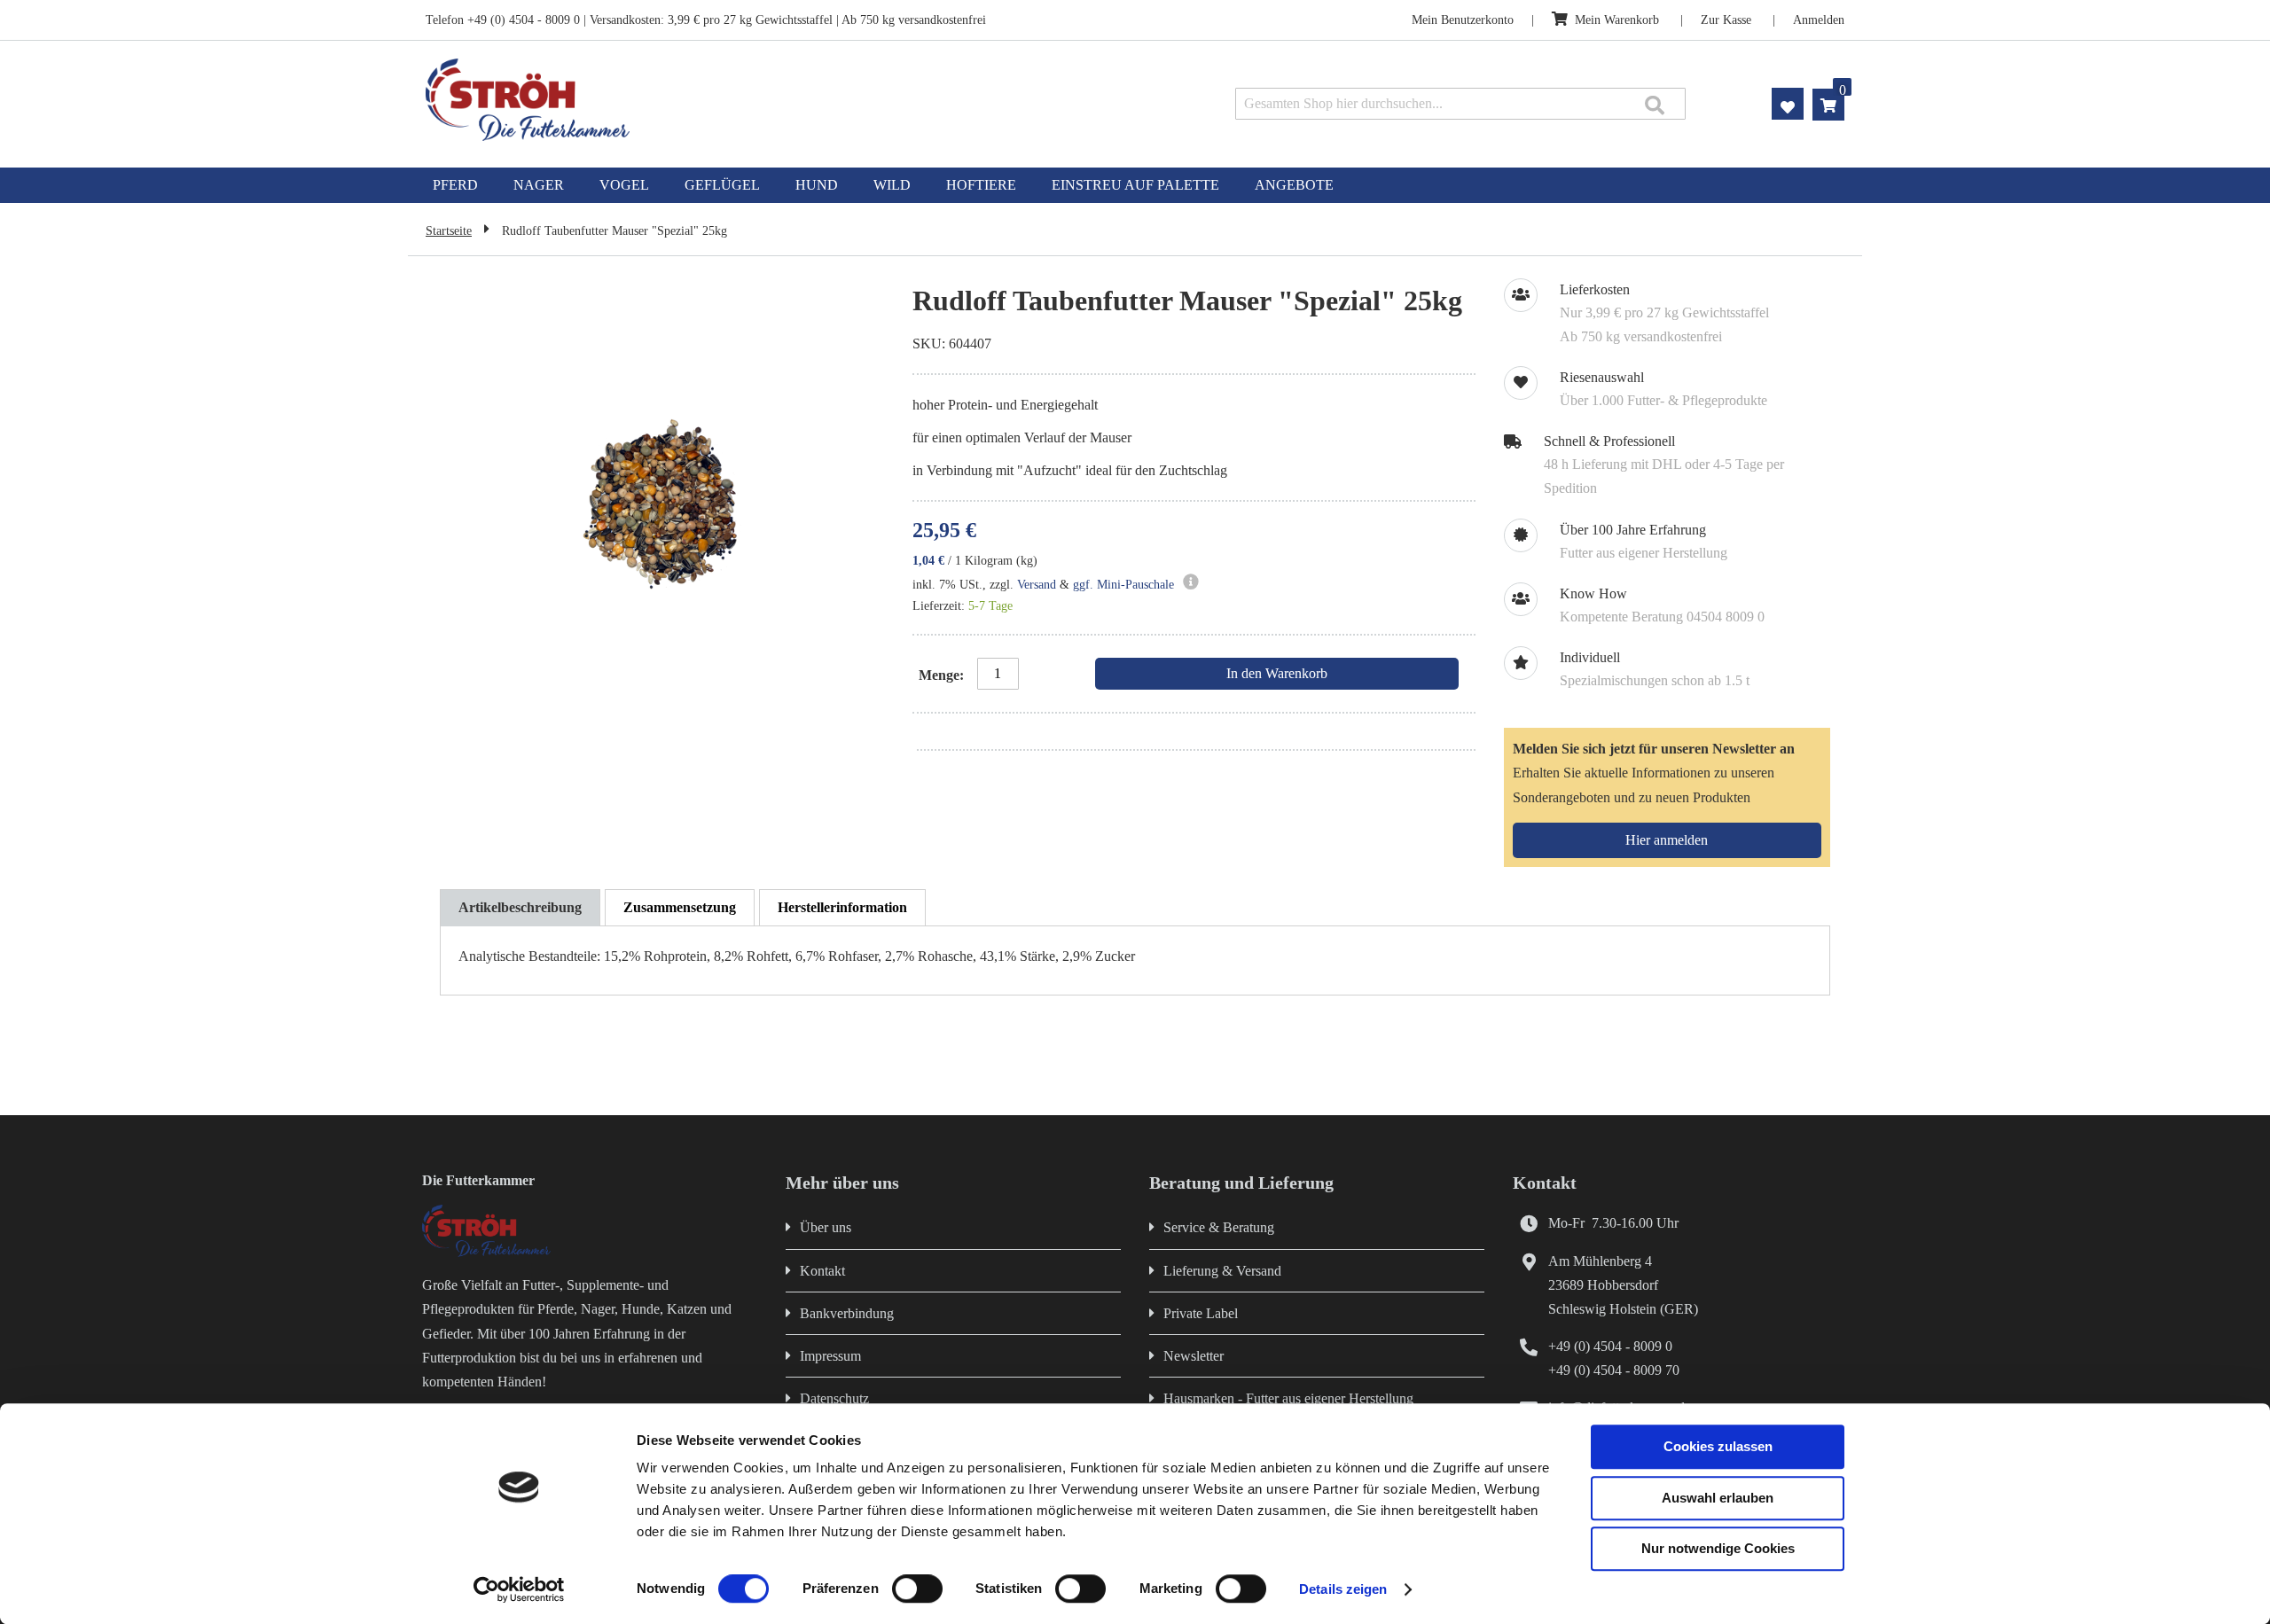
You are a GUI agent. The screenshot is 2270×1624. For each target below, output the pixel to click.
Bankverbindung (847, 1313)
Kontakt (822, 1271)
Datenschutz (834, 1398)
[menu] (1135, 185)
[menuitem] (455, 185)
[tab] (520, 908)
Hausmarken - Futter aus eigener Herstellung (1288, 1398)
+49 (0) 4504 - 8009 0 (1610, 1346)
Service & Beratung (1219, 1227)
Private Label (1201, 1313)
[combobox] (1460, 104)
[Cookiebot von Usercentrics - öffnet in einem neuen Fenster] (519, 1589)
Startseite (449, 231)
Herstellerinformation (842, 907)
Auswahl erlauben (1718, 1498)
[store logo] (707, 100)
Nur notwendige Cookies (1718, 1548)
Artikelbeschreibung (520, 907)
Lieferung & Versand (1222, 1271)
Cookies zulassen (1718, 1446)
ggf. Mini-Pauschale (1123, 585)
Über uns (826, 1227)
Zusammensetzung (680, 907)
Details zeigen (1343, 1589)
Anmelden (1819, 20)
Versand (1037, 585)
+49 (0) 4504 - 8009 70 (1614, 1370)
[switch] (917, 1590)
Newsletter (1194, 1356)
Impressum (830, 1356)
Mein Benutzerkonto (1463, 20)
